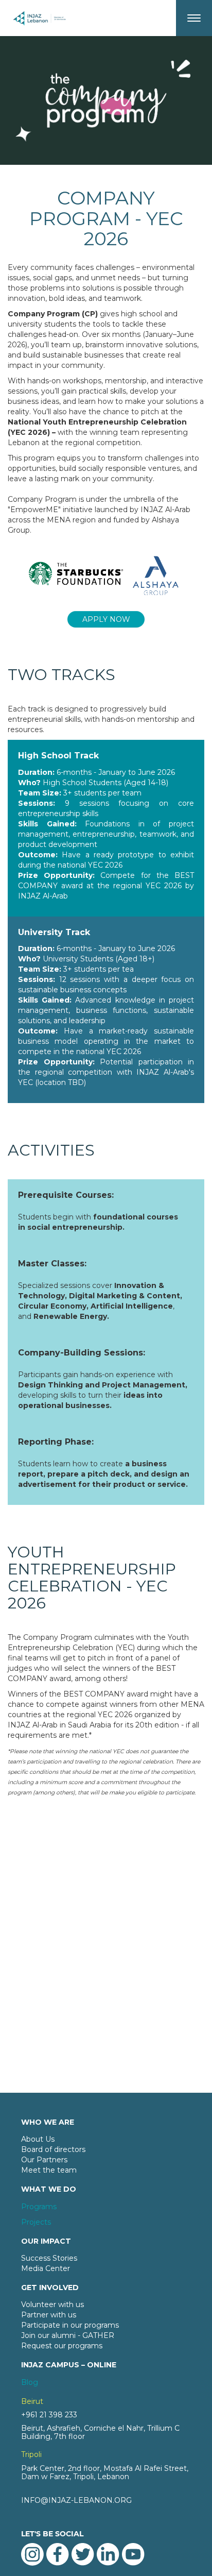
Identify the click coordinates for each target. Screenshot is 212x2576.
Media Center (46, 2268)
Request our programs (62, 2346)
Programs (39, 2207)
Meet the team (49, 2170)
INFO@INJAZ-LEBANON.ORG (76, 2500)
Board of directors (53, 2149)
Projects (36, 2222)
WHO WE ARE (48, 2122)
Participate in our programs (70, 2325)
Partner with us (49, 2315)
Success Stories (49, 2258)
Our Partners (44, 2160)
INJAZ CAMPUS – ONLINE (69, 2365)
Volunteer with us (52, 2304)
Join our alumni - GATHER (68, 2335)
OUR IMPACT (46, 2241)
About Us (38, 2139)
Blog (30, 2382)
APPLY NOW (106, 619)
